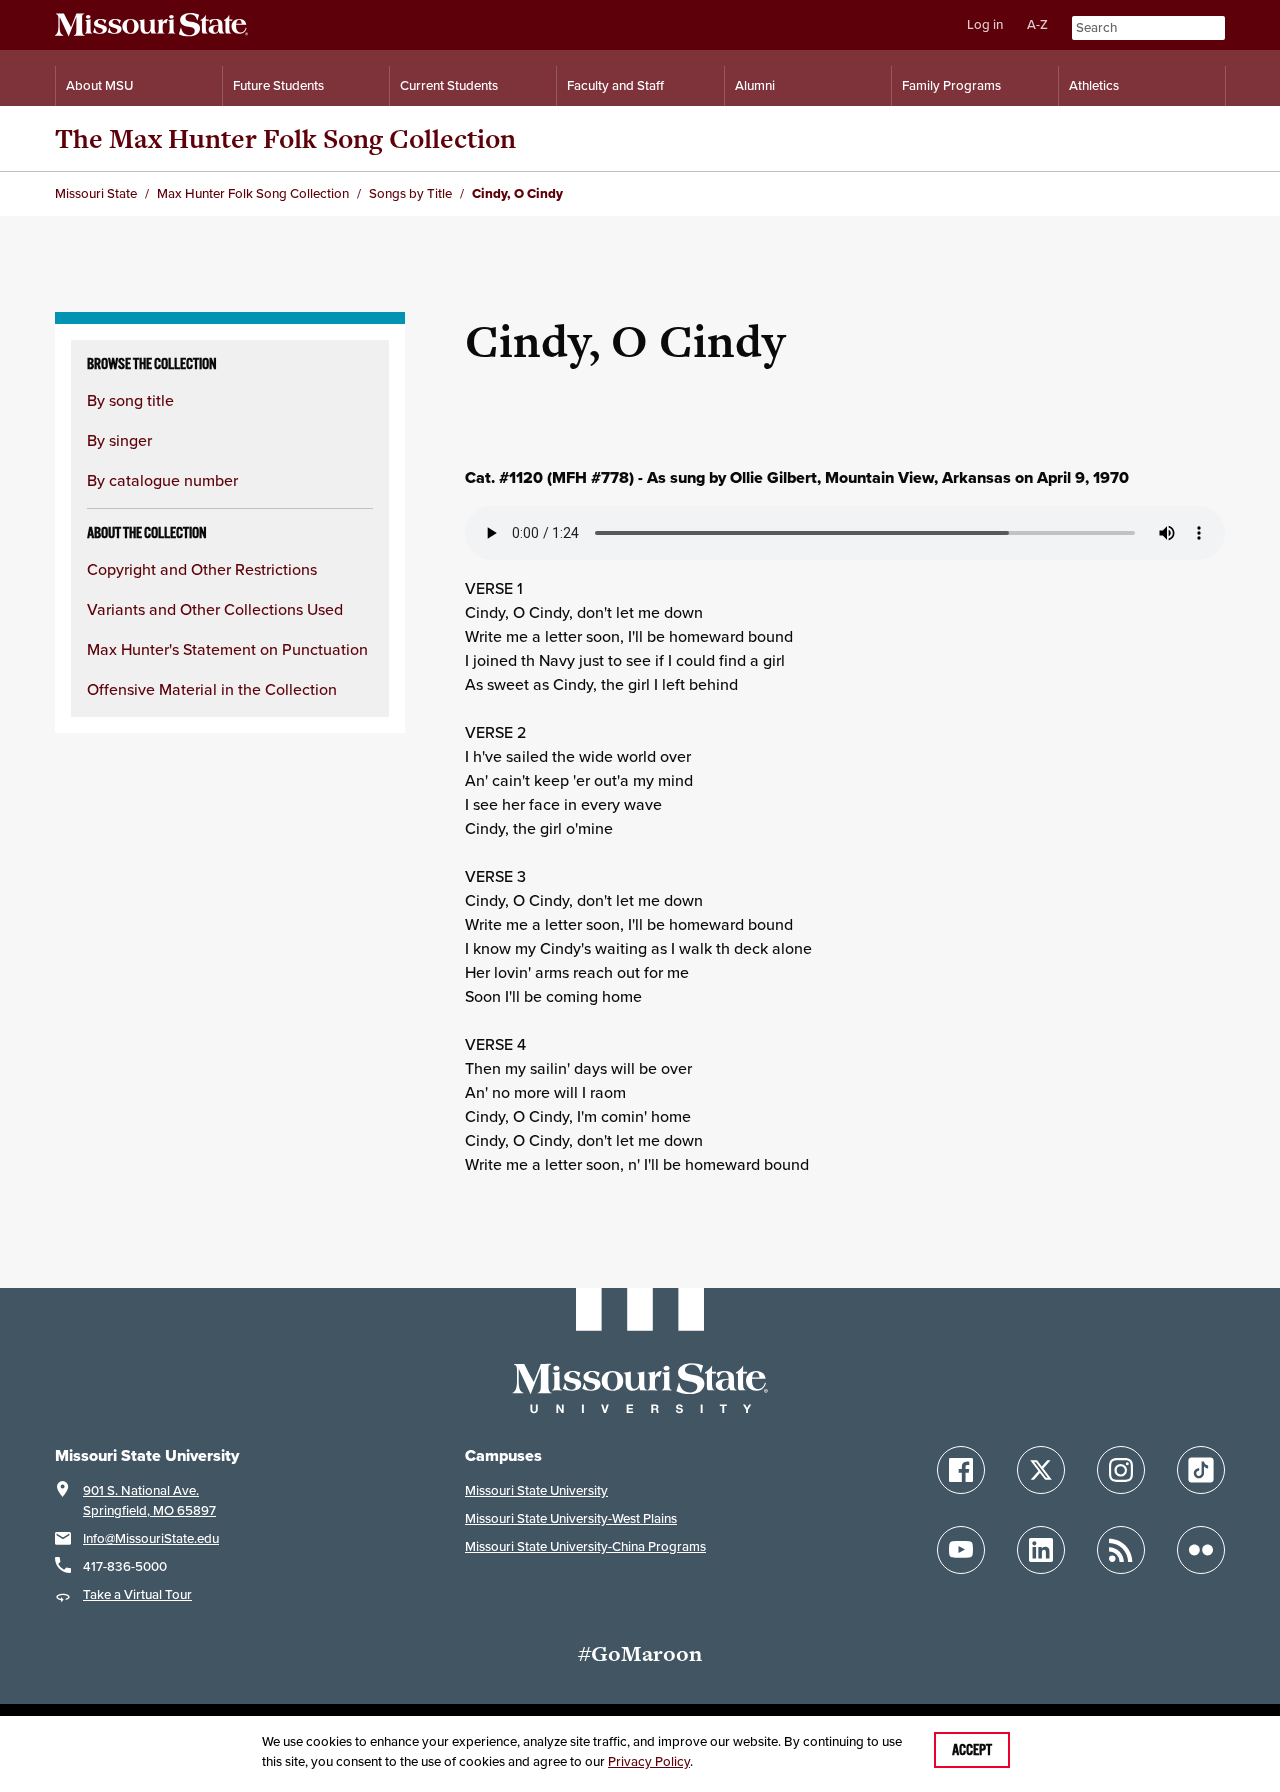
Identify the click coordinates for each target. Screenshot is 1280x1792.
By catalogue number (162, 480)
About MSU (99, 85)
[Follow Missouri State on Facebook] (961, 1470)
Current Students (449, 85)
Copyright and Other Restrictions (202, 569)
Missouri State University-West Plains (571, 1518)
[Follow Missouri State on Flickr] (1201, 1550)
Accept (972, 1750)
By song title (130, 400)
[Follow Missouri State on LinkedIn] (1041, 1550)
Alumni (755, 85)
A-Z (1037, 24)
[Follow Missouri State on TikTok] (1201, 1470)
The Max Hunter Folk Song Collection (285, 138)
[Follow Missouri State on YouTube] (961, 1550)
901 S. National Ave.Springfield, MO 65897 (149, 1500)
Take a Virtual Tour (137, 1594)
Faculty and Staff (615, 85)
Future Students (278, 85)
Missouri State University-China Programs (585, 1546)
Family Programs (951, 85)
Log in (985, 24)
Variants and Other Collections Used (215, 609)
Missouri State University (536, 1490)
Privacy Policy (649, 1761)
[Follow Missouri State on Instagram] (1121, 1470)
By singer (119, 440)
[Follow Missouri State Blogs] (1121, 1550)
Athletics (1094, 85)
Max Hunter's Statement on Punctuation (227, 649)
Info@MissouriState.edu (151, 1538)
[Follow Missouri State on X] (1041, 1470)
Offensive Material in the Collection (212, 689)
